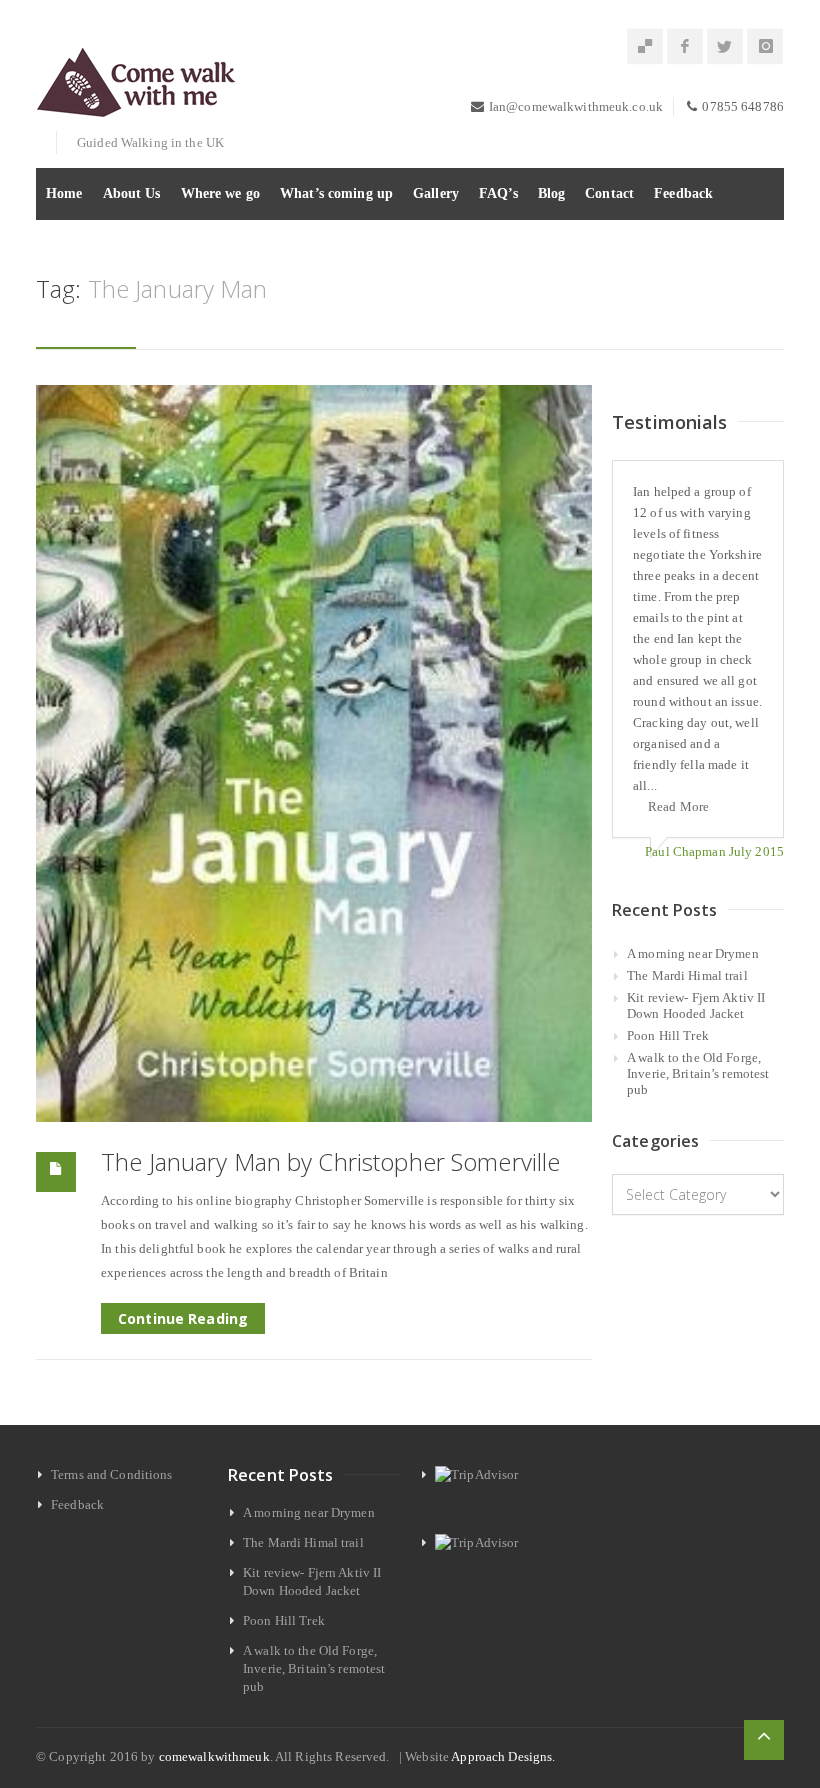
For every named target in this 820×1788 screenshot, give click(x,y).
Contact (609, 193)
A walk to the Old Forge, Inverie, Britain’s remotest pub (698, 1073)
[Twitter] (725, 47)
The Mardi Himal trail (687, 975)
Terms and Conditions (112, 1474)
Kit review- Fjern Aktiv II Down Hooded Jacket (696, 1005)
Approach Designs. (503, 1756)
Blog (552, 193)
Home (64, 193)
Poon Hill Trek (668, 1035)
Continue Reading (183, 1318)
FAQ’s (498, 193)
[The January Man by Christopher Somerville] (314, 753)
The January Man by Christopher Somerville (330, 1161)
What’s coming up (336, 193)
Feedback (683, 193)
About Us (132, 193)
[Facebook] (685, 47)
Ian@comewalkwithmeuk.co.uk (576, 106)
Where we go (220, 193)
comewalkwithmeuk (214, 1756)
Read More (678, 806)
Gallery (436, 193)
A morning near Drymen (693, 953)
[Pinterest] (645, 47)
